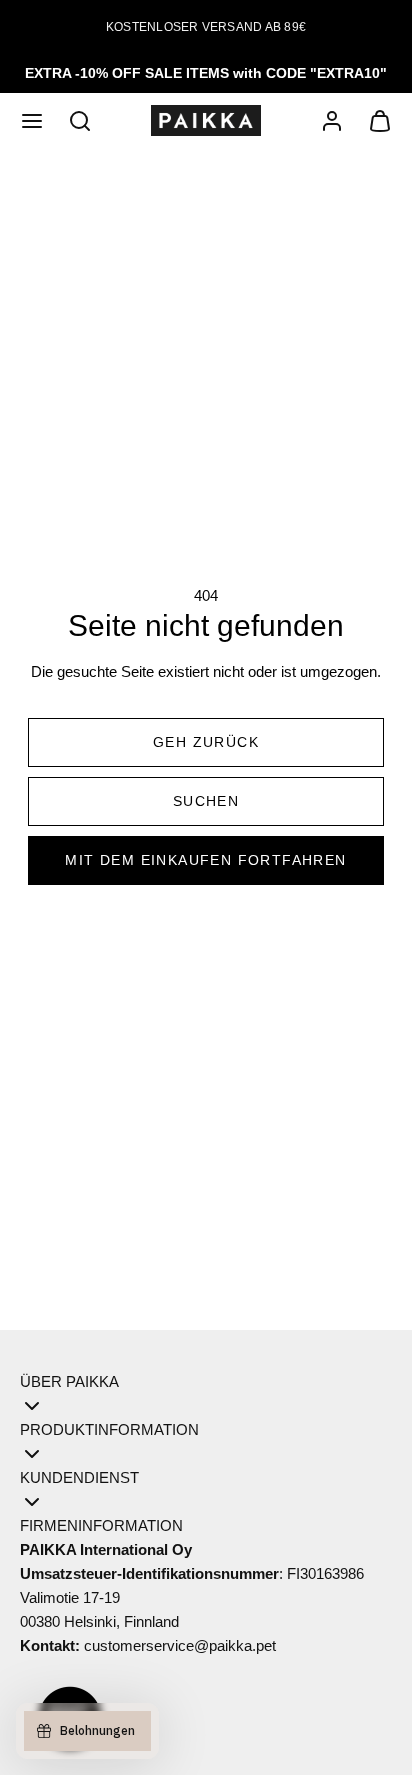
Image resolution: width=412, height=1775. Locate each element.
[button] (32, 121)
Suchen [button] (206, 801)
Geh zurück (206, 742)
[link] (332, 121)
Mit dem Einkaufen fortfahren (205, 860)
